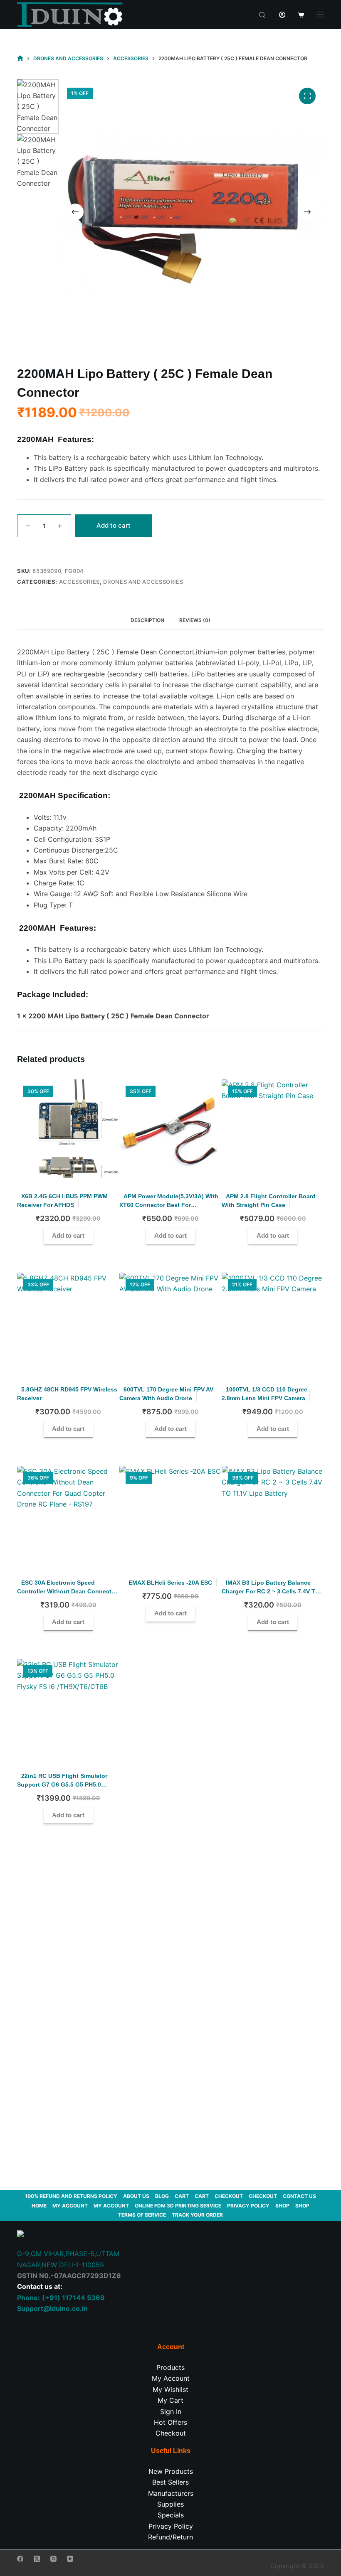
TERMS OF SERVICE (142, 2215)
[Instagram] (53, 2559)
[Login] (282, 15)
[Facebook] (20, 2559)
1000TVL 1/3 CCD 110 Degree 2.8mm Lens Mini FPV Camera (264, 1394)
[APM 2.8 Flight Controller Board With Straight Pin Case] (273, 1131)
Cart (182, 2196)
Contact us (299, 2196)
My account (70, 2206)
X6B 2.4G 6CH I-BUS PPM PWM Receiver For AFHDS (62, 1201)
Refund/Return (170, 2537)
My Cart (170, 2400)
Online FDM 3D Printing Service (178, 2206)
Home (39, 2206)
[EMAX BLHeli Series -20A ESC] (170, 1517)
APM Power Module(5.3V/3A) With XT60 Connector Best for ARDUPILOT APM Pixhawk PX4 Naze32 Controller (169, 1209)
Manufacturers (171, 2493)
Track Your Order (197, 2215)
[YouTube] (70, 2559)
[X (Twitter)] (37, 2559)
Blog (162, 2196)
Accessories (79, 582)
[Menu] (320, 15)
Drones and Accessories (143, 582)
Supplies (170, 2504)
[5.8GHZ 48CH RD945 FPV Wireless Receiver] (68, 1324)
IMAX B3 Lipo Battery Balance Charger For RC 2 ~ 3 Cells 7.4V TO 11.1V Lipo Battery (271, 1591)
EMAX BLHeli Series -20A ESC (170, 1583)
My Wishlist (170, 2389)
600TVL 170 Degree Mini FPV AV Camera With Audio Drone (166, 1394)
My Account (171, 2378)
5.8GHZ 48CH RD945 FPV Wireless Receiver (67, 1394)
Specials (171, 2515)
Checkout (229, 2196)
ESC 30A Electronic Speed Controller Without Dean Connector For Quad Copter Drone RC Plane (67, 1591)
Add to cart (114, 525)
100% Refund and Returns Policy (71, 2196)
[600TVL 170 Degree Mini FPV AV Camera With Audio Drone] (170, 1324)
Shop (282, 2206)
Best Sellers (170, 2482)
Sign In (171, 2411)
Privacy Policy (248, 2206)
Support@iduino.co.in (52, 2308)
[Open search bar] (262, 15)
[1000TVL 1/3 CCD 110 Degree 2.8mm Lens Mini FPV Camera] (273, 1324)
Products (170, 2367)
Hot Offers (170, 2422)
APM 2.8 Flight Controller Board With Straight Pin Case (269, 1201)
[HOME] (20, 58)
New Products (171, 2471)
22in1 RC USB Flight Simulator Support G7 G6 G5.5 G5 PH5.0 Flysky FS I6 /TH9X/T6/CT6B (62, 1785)
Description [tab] (147, 620)
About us (136, 2196)
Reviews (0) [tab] (195, 620)
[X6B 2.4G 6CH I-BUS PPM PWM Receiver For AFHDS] (68, 1131)
